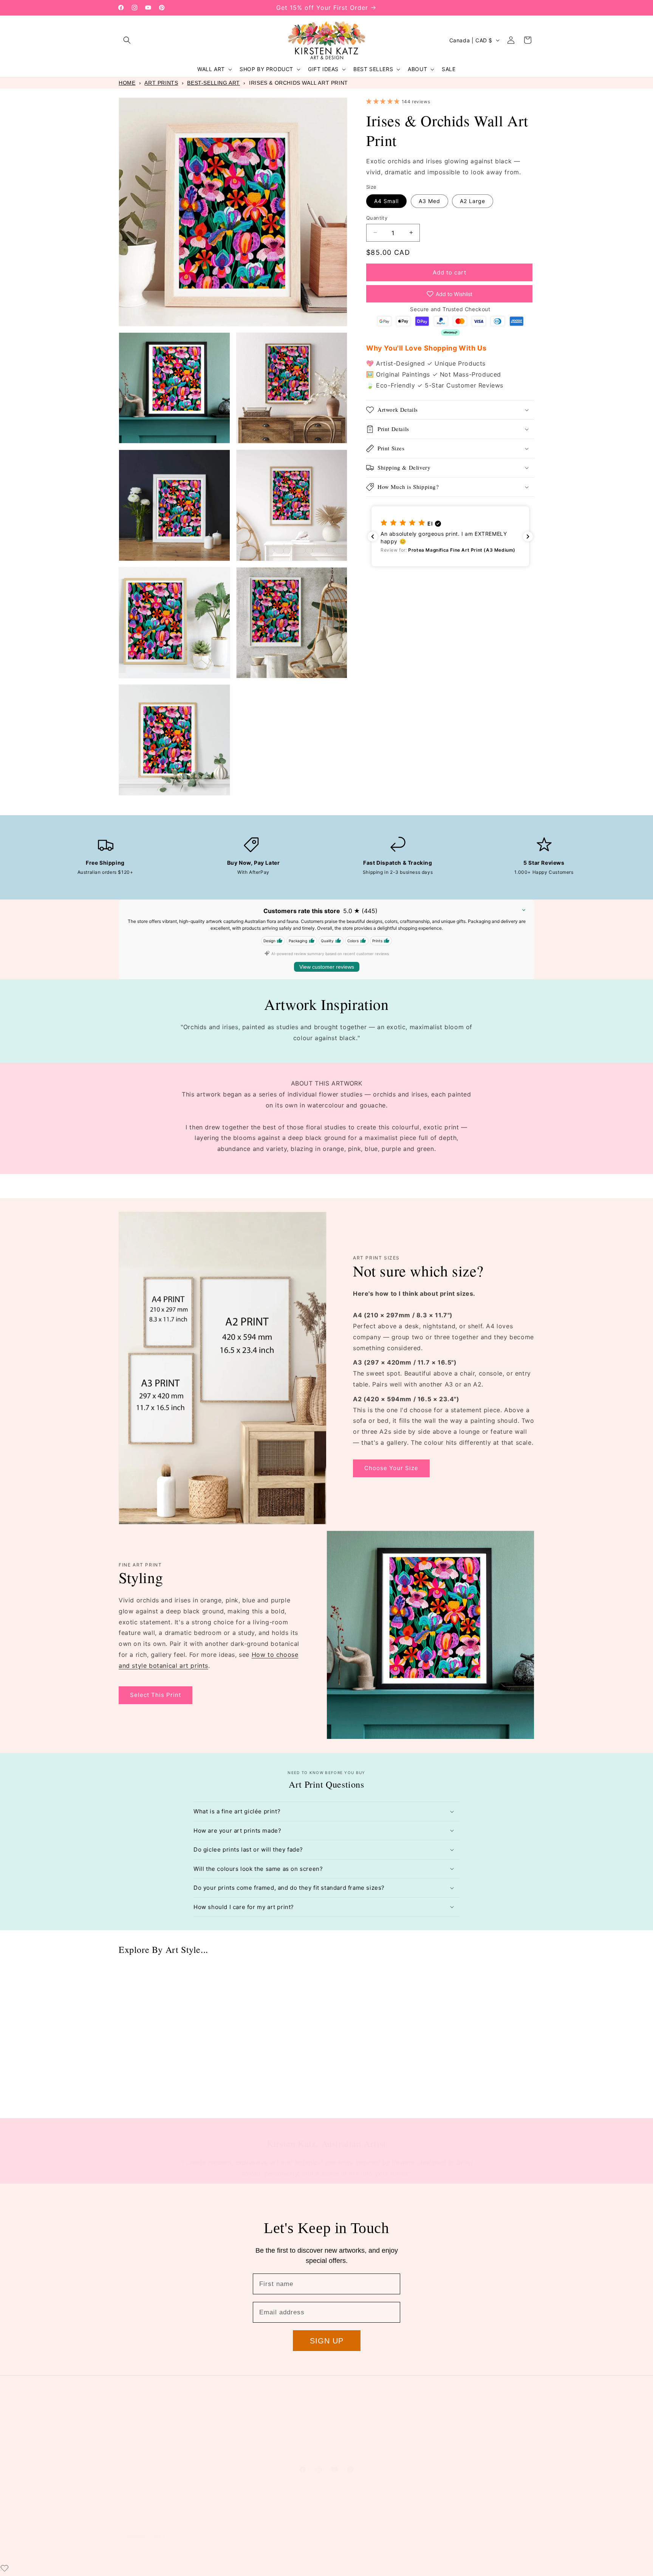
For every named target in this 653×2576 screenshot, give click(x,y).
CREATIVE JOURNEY (354, 2431)
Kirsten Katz (152, 2563)
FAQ (440, 2453)
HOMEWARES (134, 2420)
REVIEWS (446, 2420)
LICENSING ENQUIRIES (356, 2442)
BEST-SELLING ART (214, 83)
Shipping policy (312, 2563)
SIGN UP (327, 2341)
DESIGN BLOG (346, 2453)
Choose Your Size (391, 1468)
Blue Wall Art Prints (164, 2096)
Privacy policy (227, 2563)
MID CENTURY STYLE (250, 2442)
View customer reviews (327, 967)
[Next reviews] (528, 537)
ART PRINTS (161, 83)
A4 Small (386, 201)
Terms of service (269, 2563)
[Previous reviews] (373, 537)
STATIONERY (134, 2431)
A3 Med (429, 201)
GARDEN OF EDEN (245, 2420)
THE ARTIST (344, 2409)
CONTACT (447, 2409)
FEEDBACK (448, 2431)
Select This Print (156, 1695)
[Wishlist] (5, 2568)
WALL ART (131, 2409)
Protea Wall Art (269, 2096)
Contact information (359, 2563)
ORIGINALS (132, 2453)
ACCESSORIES (136, 2442)
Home (127, 83)
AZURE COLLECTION (249, 2453)
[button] (127, 40)
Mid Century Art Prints (485, 2096)
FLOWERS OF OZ (244, 2409)
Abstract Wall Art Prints (379, 2096)
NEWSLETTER (451, 2442)
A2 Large (473, 201)
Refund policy (189, 2563)
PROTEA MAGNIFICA (248, 2431)
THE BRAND (344, 2420)
